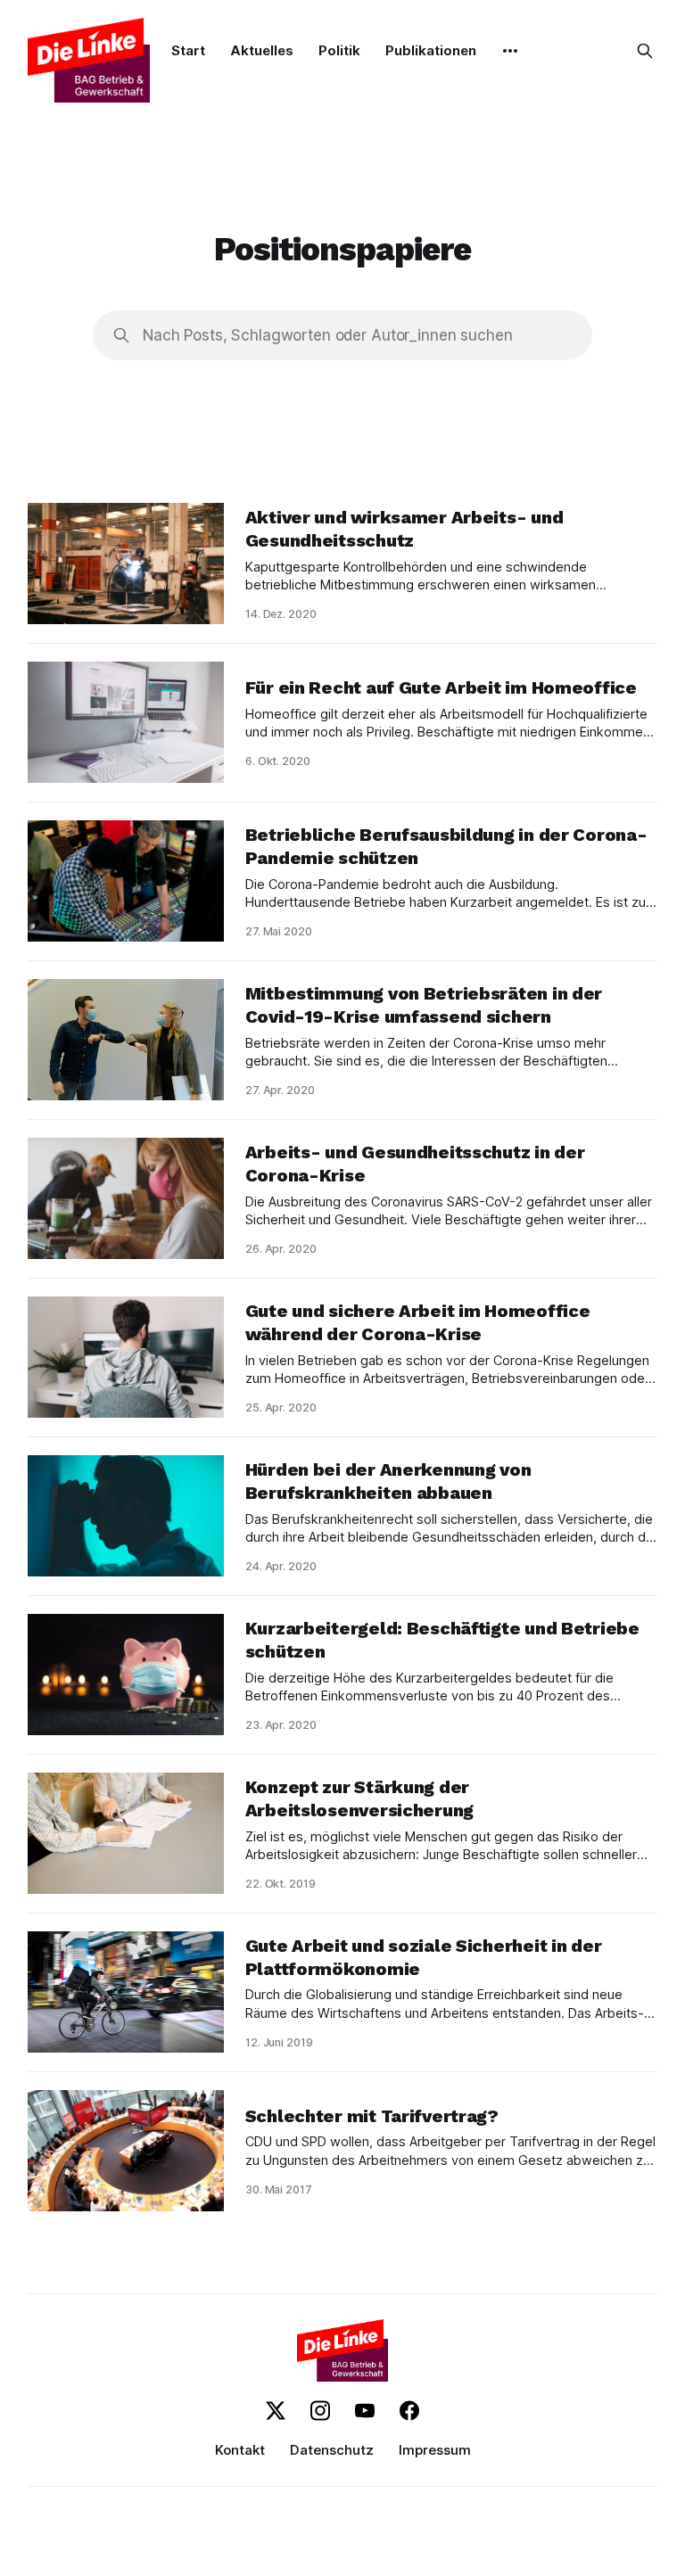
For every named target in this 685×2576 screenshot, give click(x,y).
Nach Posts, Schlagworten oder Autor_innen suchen (327, 335)
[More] (510, 51)
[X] (276, 2411)
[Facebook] (409, 2411)
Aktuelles (262, 50)
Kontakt (240, 2450)
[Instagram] (320, 2411)
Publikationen (431, 50)
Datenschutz (332, 2450)
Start (188, 50)
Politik (339, 50)
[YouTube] (365, 2411)
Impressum (435, 2450)
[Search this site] (645, 51)
